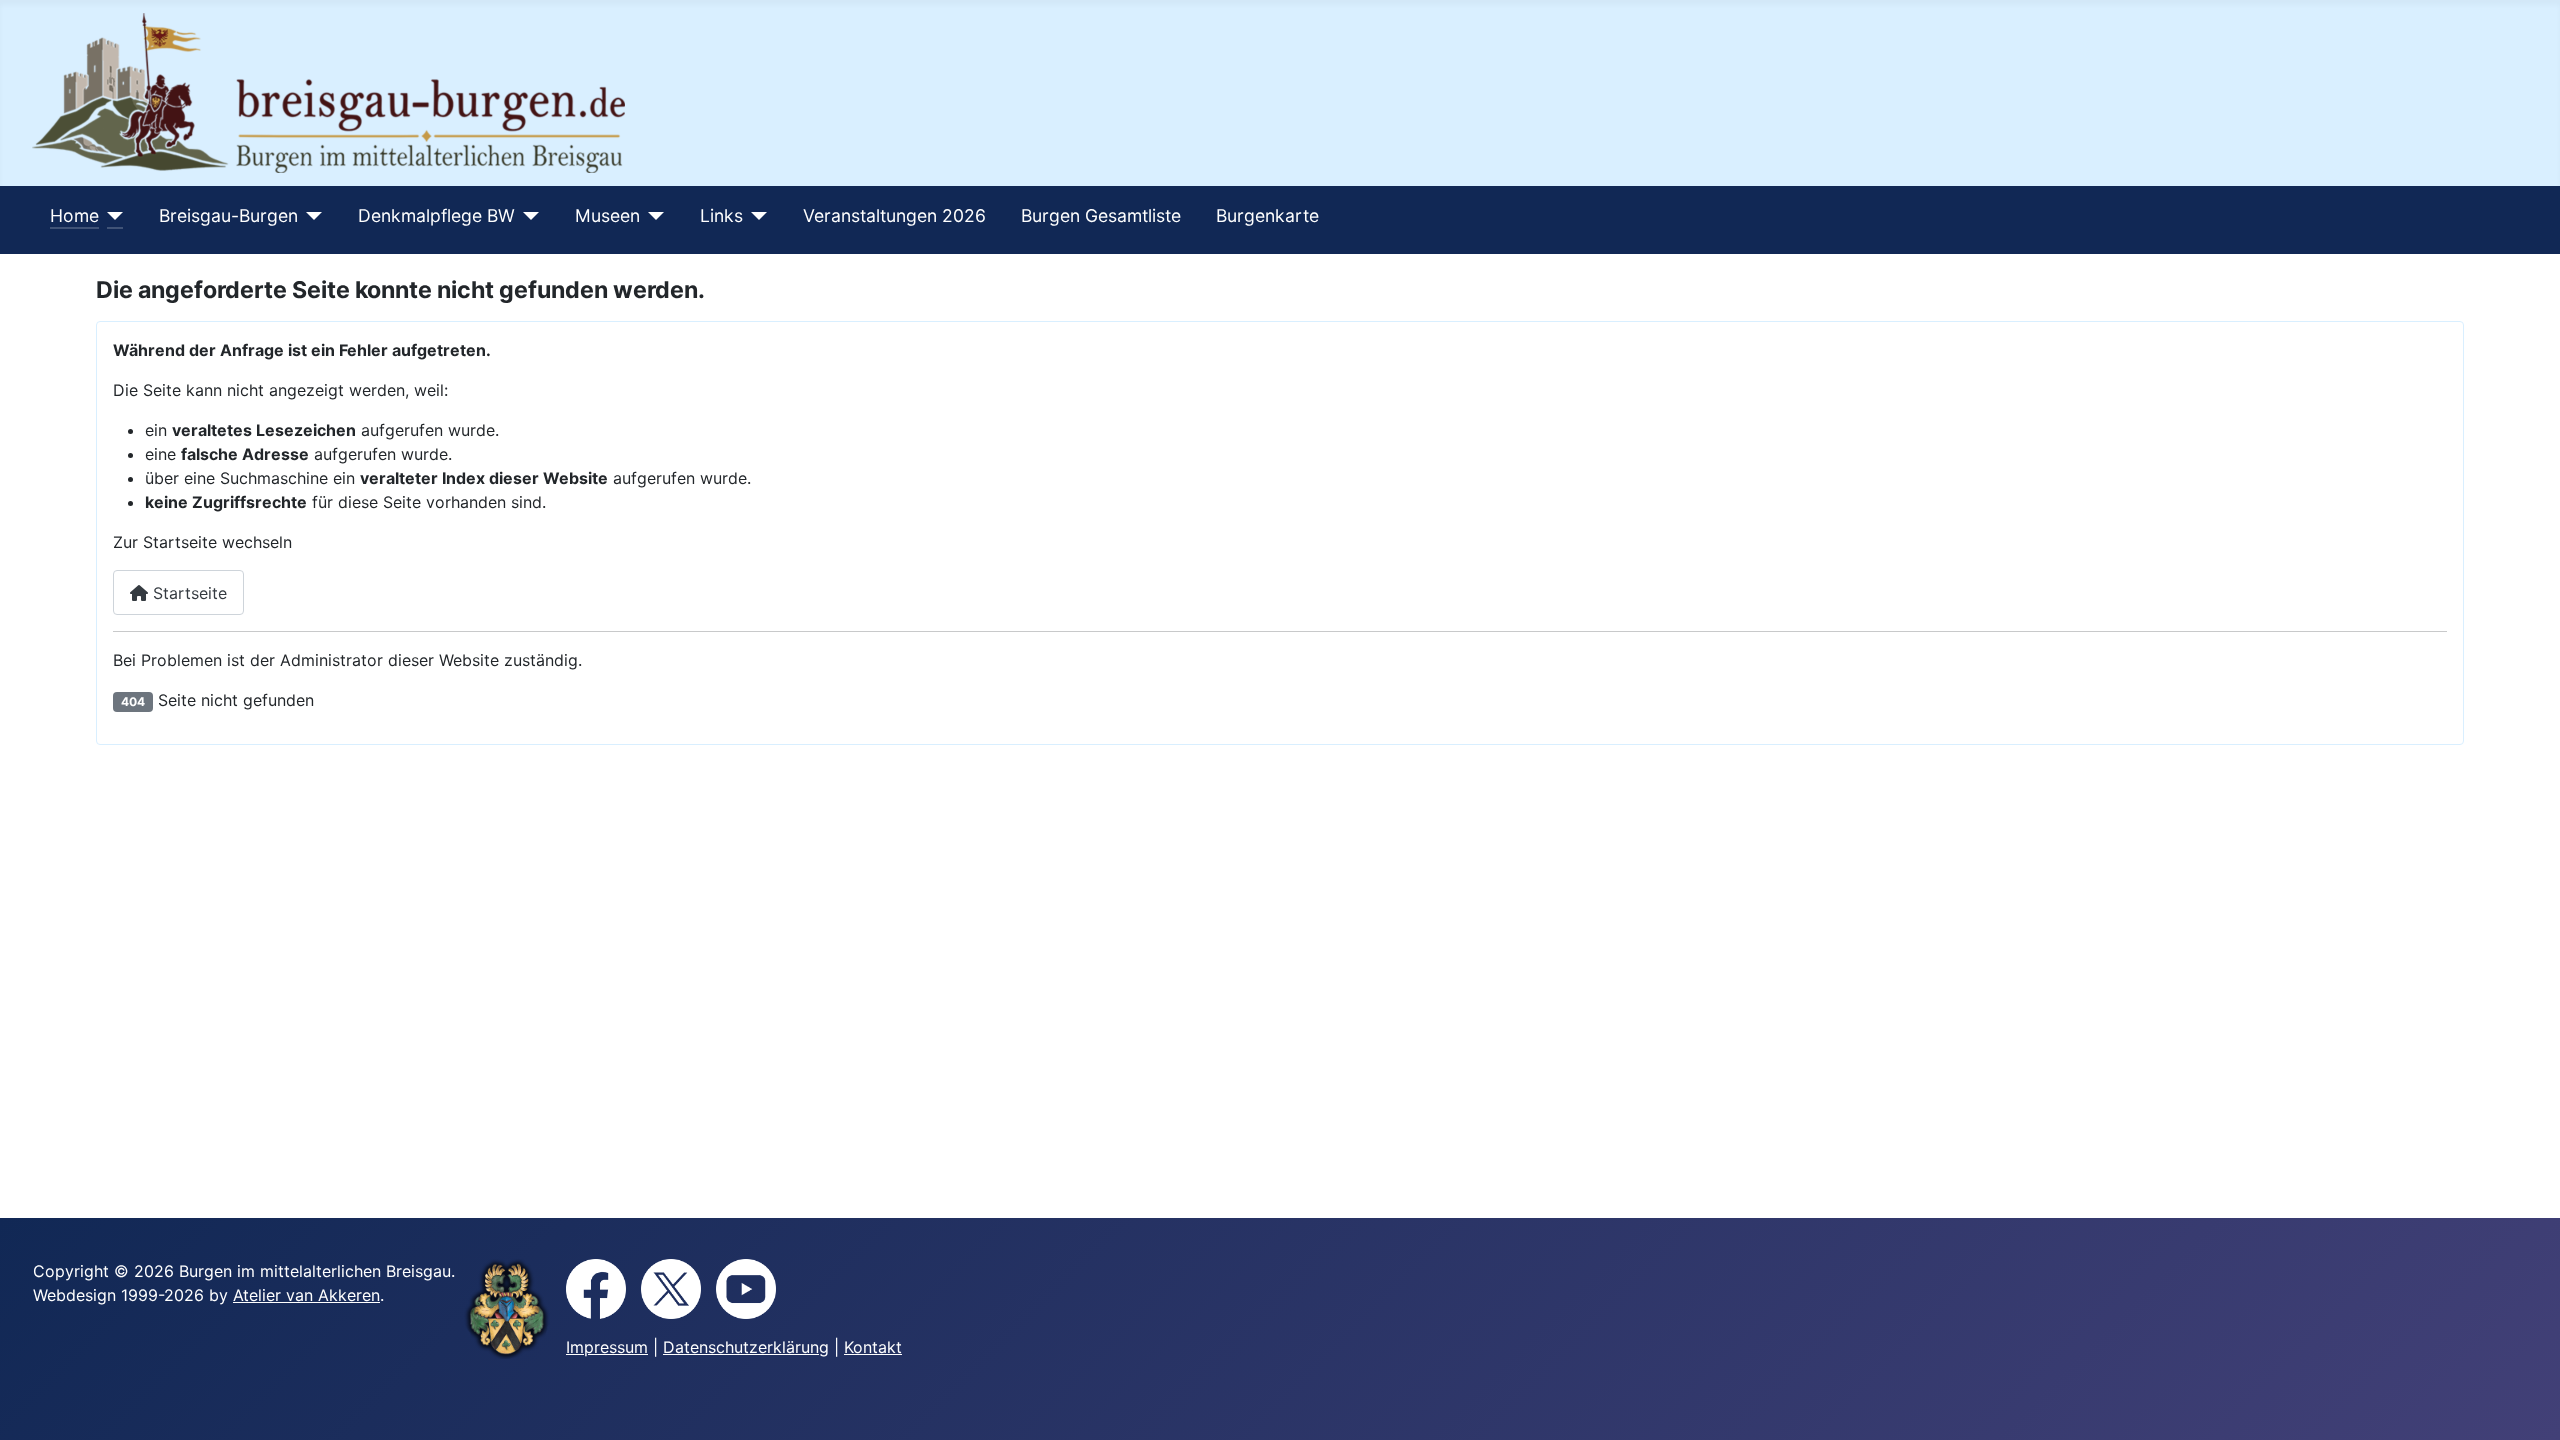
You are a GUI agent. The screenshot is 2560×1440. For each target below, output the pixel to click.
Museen (607, 215)
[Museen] (652, 216)
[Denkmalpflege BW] (527, 216)
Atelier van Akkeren (306, 1295)
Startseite (187, 593)
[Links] (755, 216)
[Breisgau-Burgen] (310, 216)
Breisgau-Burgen (228, 215)
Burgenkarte (1267, 215)
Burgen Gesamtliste (1101, 215)
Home (74, 215)
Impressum (607, 1347)
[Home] (111, 216)
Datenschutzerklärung (746, 1347)
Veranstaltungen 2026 (894, 215)
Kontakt (873, 1347)
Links (721, 215)
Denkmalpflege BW (436, 215)
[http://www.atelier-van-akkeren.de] (507, 1309)
